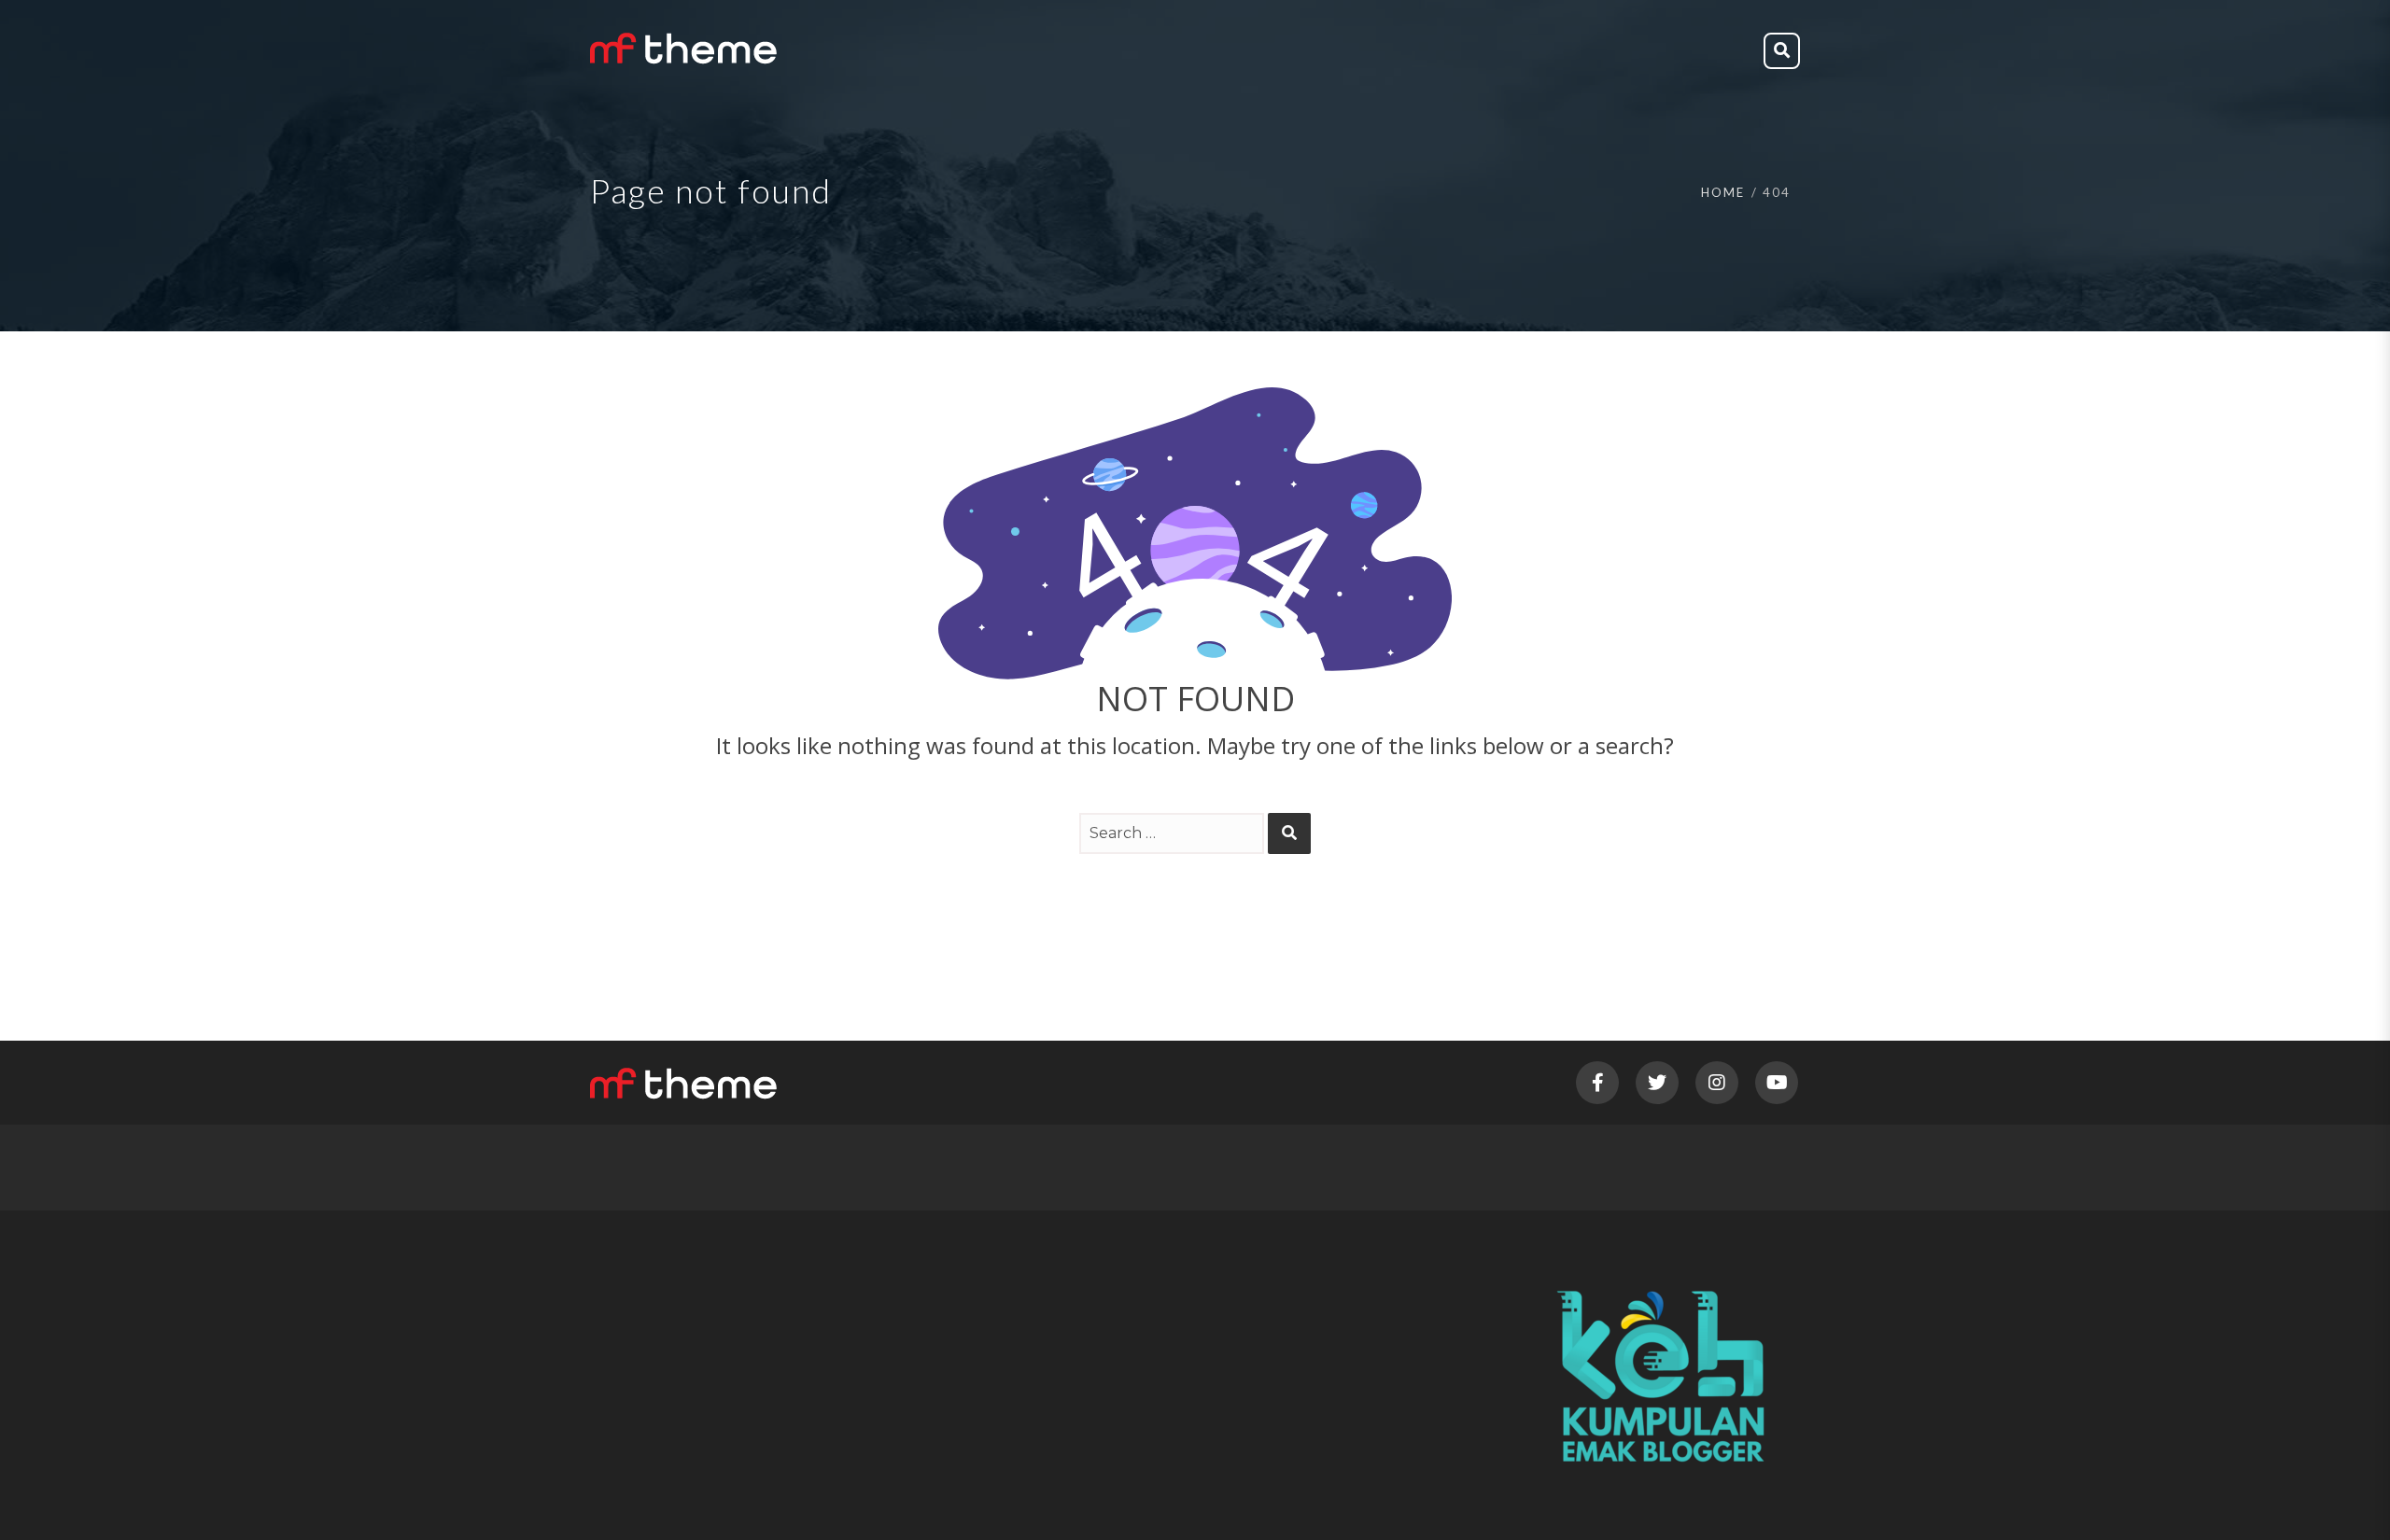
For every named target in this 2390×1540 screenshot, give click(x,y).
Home (1723, 192)
